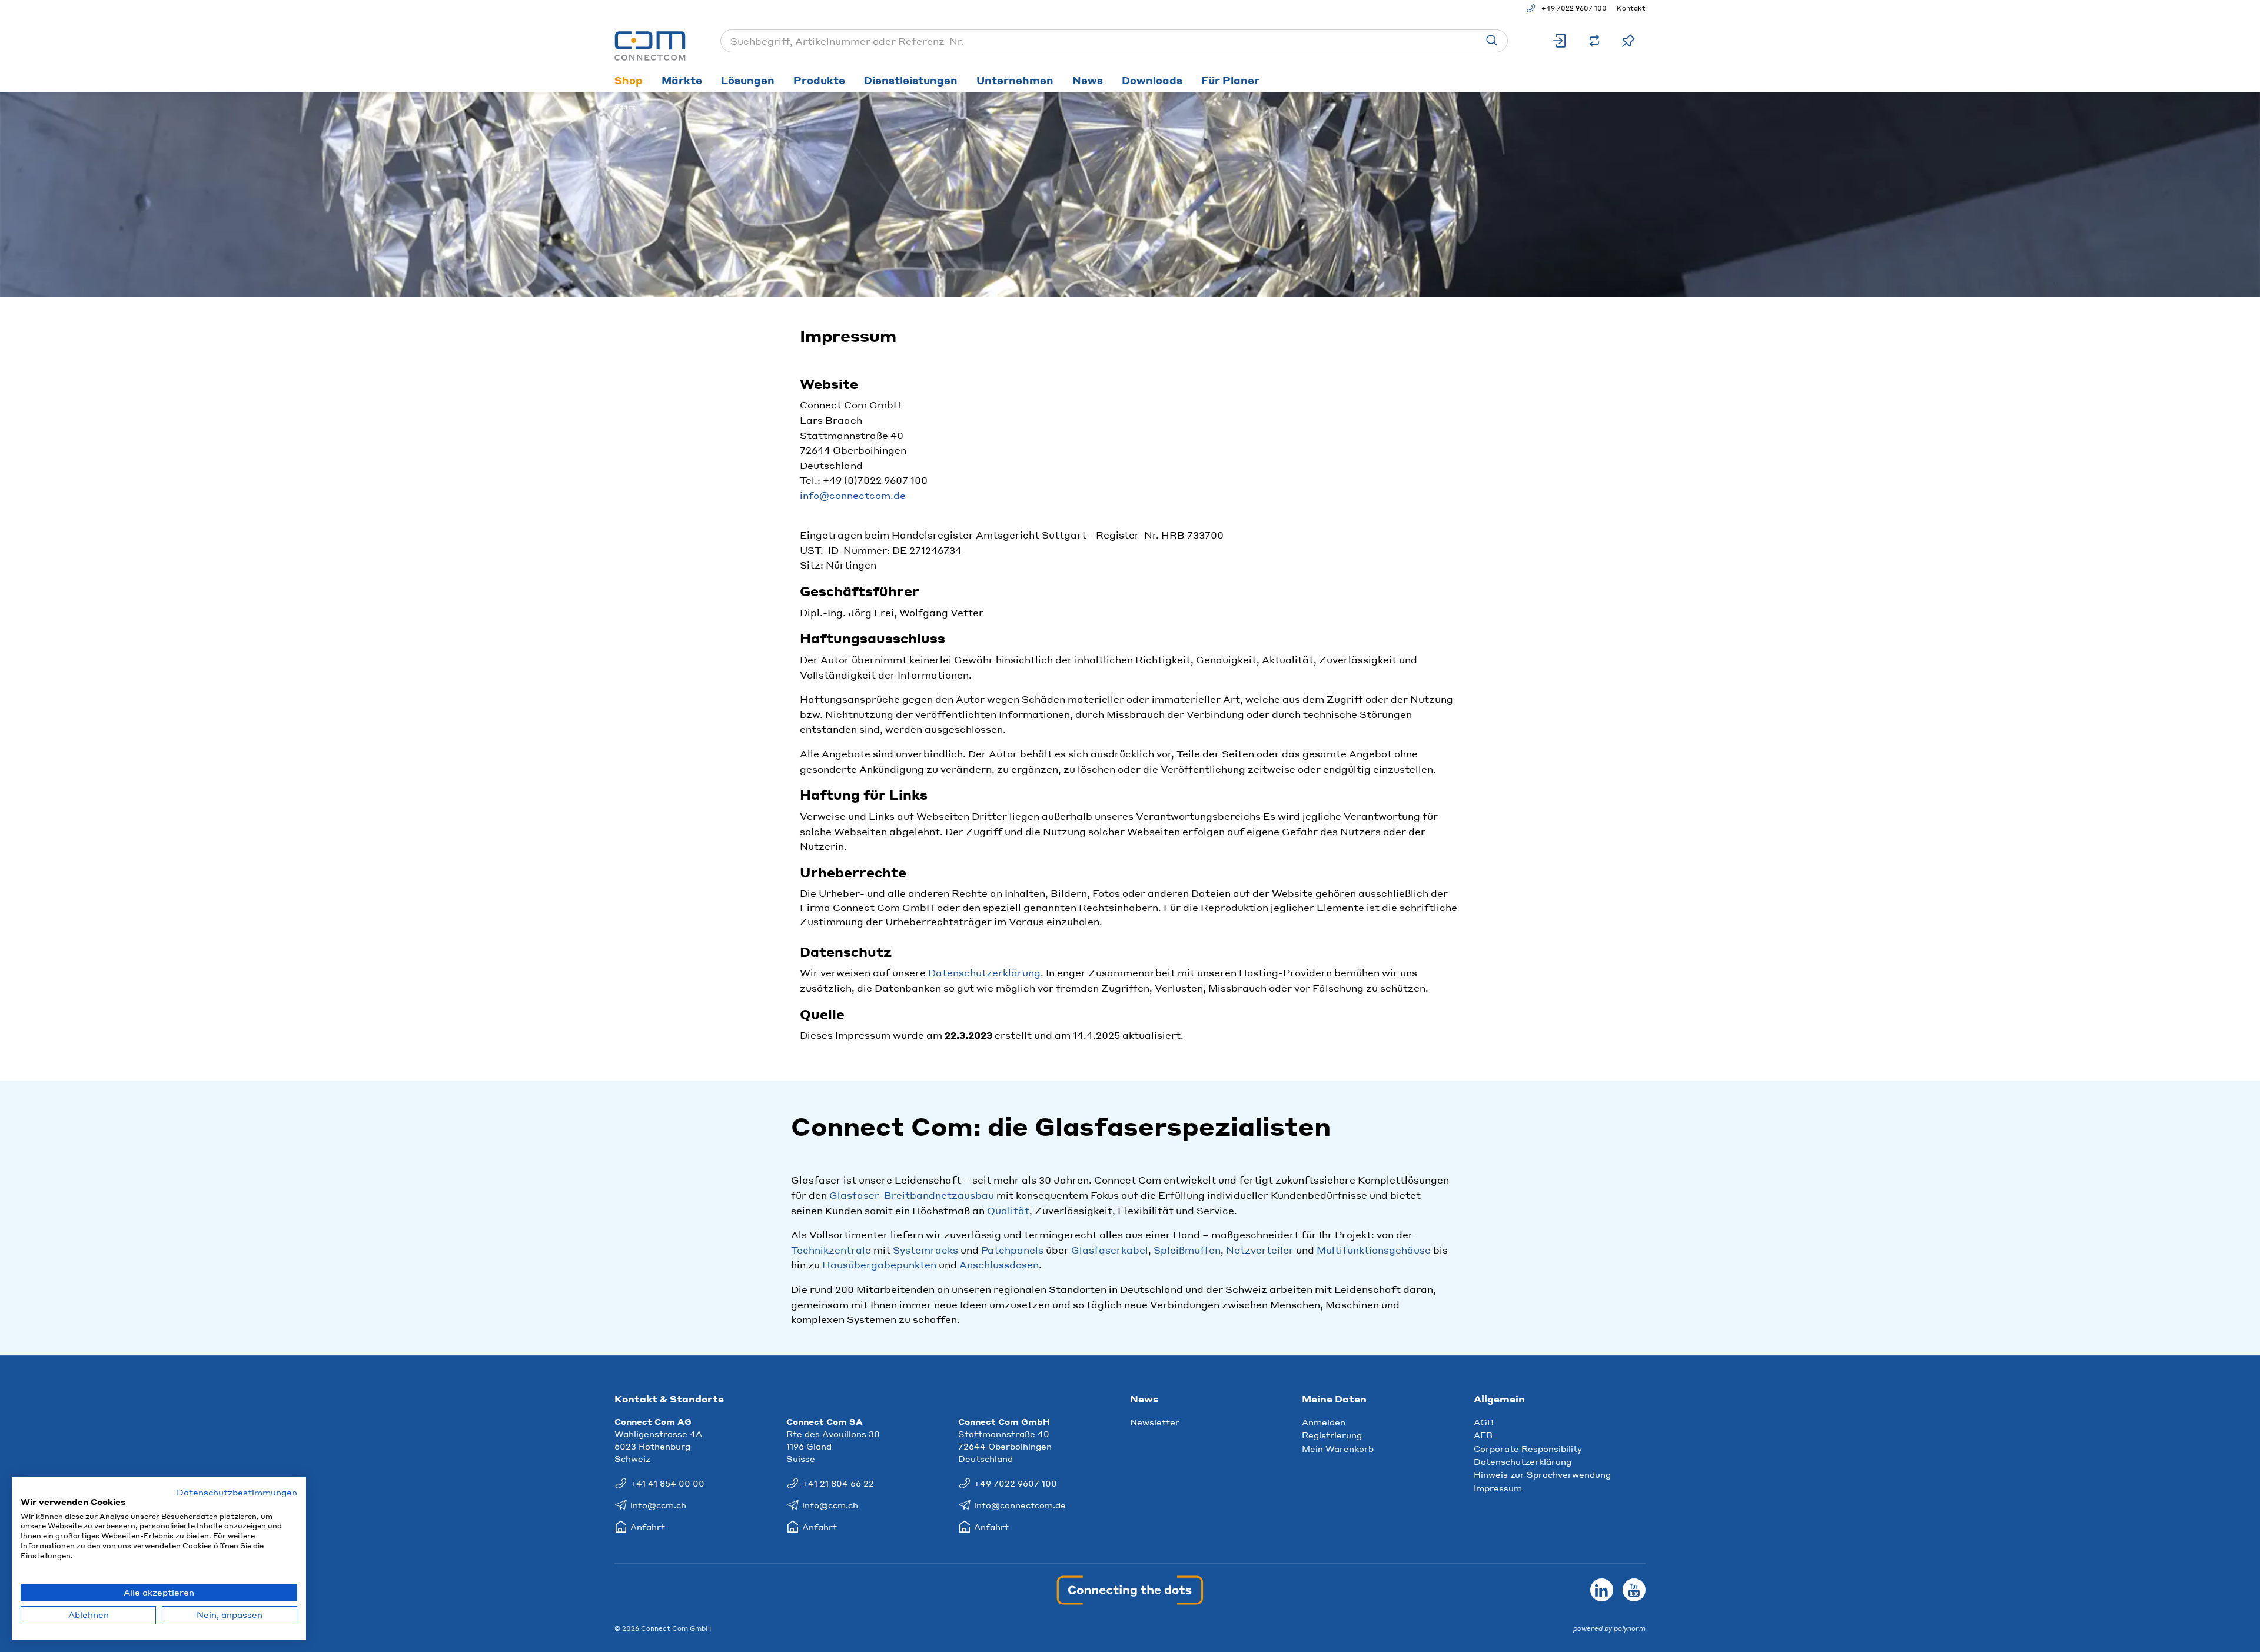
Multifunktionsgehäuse (1374, 1250)
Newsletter (1155, 1422)
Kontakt (1631, 8)
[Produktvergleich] (1594, 41)
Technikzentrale (831, 1250)
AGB (1484, 1422)
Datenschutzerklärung (984, 973)
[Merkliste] (1628, 41)
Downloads (1152, 80)
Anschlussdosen (999, 1264)
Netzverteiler (1260, 1250)
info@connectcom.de (853, 495)
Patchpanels (1012, 1250)
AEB (1483, 1435)
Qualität (1008, 1210)
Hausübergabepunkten (879, 1264)
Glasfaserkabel (1110, 1250)
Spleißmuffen (1187, 1250)
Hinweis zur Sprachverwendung (1542, 1474)
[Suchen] (1492, 41)
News (1088, 80)
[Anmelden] (1560, 41)
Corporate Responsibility (1528, 1448)
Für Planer (1230, 80)
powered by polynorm (1609, 1628)
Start (625, 107)
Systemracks (925, 1250)
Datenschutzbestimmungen (237, 1492)
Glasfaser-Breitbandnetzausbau (912, 1195)
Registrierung (1332, 1435)
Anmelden (1324, 1422)
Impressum (1498, 1488)
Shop (629, 80)
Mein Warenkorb (1338, 1448)
